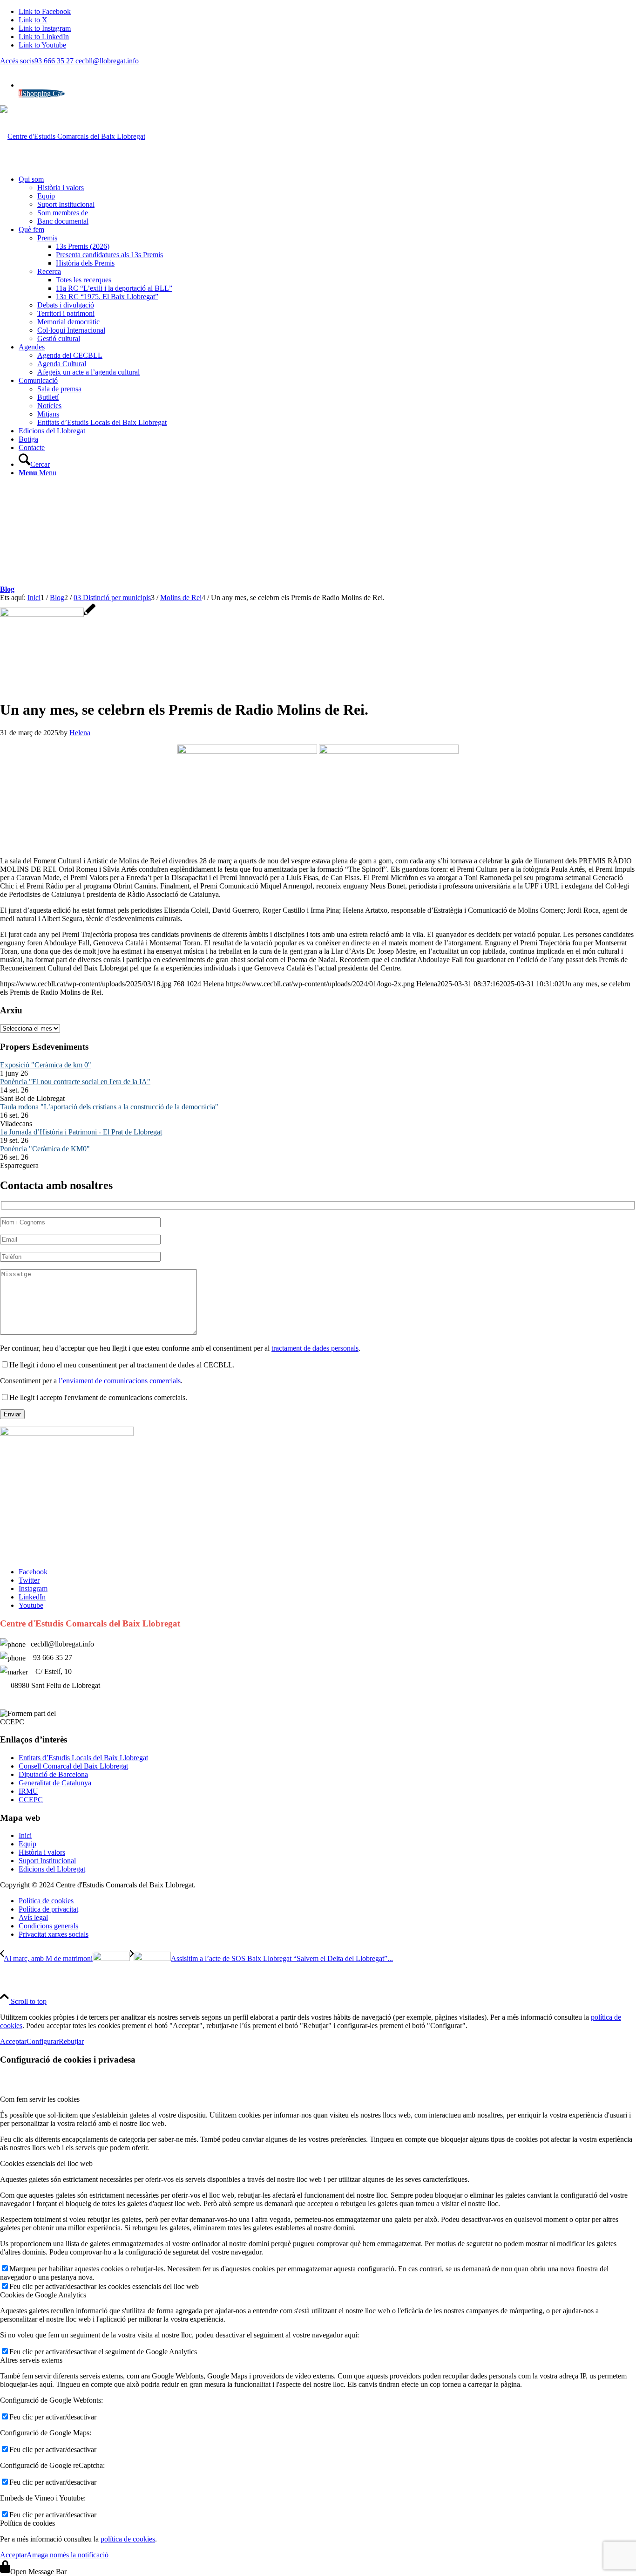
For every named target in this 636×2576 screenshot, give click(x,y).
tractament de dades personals (315, 1348)
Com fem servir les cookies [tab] (40, 2099)
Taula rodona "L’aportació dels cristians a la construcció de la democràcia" (109, 1107)
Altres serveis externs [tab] (31, 2360)
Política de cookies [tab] (27, 2523)
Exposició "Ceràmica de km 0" (46, 1065)
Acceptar (13, 2041)
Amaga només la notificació (68, 2555)
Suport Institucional (47, 1861)
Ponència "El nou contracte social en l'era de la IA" (75, 1082)
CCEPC (31, 1800)
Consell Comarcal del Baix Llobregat (73, 1766)
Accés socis (17, 61)
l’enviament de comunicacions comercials (120, 1381)
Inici (25, 1835)
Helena (80, 733)
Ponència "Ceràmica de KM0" (45, 1149)
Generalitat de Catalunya (55, 1783)
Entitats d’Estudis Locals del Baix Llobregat (83, 1758)
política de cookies (128, 2539)
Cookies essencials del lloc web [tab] (46, 2163)
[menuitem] (327, 200)
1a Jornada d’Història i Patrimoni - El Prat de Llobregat (81, 1132)
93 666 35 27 (54, 61)
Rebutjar (71, 2041)
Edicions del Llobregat (52, 1869)
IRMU (28, 1791)
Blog (7, 589)
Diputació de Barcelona (53, 1774)
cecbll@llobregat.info (107, 61)
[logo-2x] (73, 136)
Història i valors (42, 1852)
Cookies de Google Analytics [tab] (43, 2295)
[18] (48, 614)
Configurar (43, 2041)
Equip (27, 1844)
